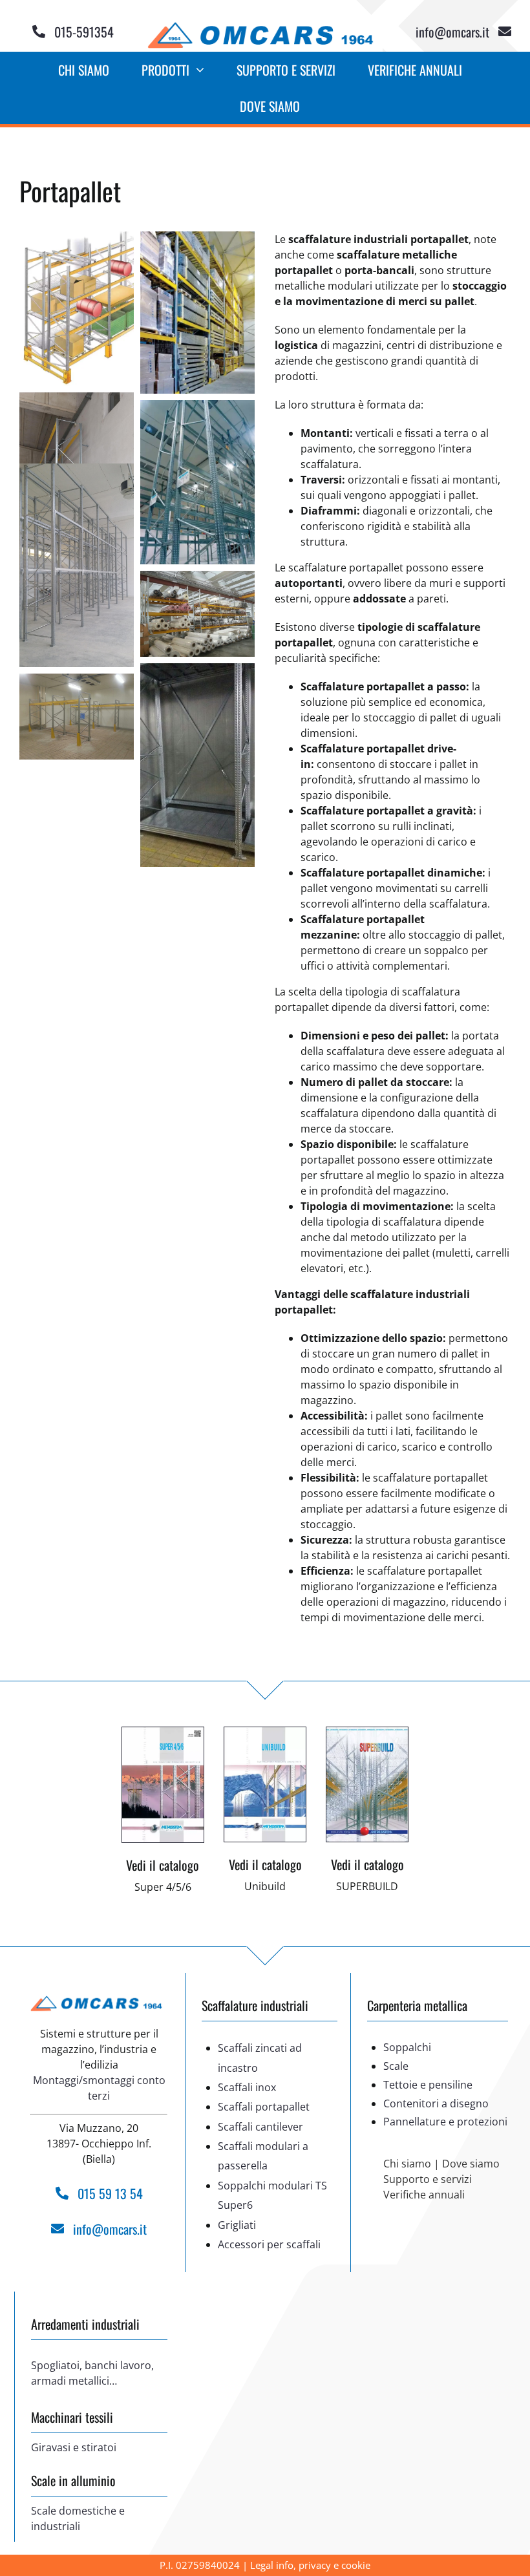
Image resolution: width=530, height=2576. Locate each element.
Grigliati (237, 2225)
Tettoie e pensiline (428, 2085)
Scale (396, 2066)
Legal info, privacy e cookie (310, 2565)
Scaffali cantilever (260, 2127)
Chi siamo (407, 2164)
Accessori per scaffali (269, 2244)
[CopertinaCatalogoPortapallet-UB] (265, 1732)
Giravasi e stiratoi (74, 2447)
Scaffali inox (247, 2087)
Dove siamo (471, 2164)
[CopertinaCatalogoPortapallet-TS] (163, 1732)
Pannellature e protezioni (445, 2122)
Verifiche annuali (424, 2195)
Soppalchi (407, 2047)
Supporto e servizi (428, 2179)
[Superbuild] (367, 1732)
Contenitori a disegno (436, 2103)
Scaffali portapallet (264, 2107)
